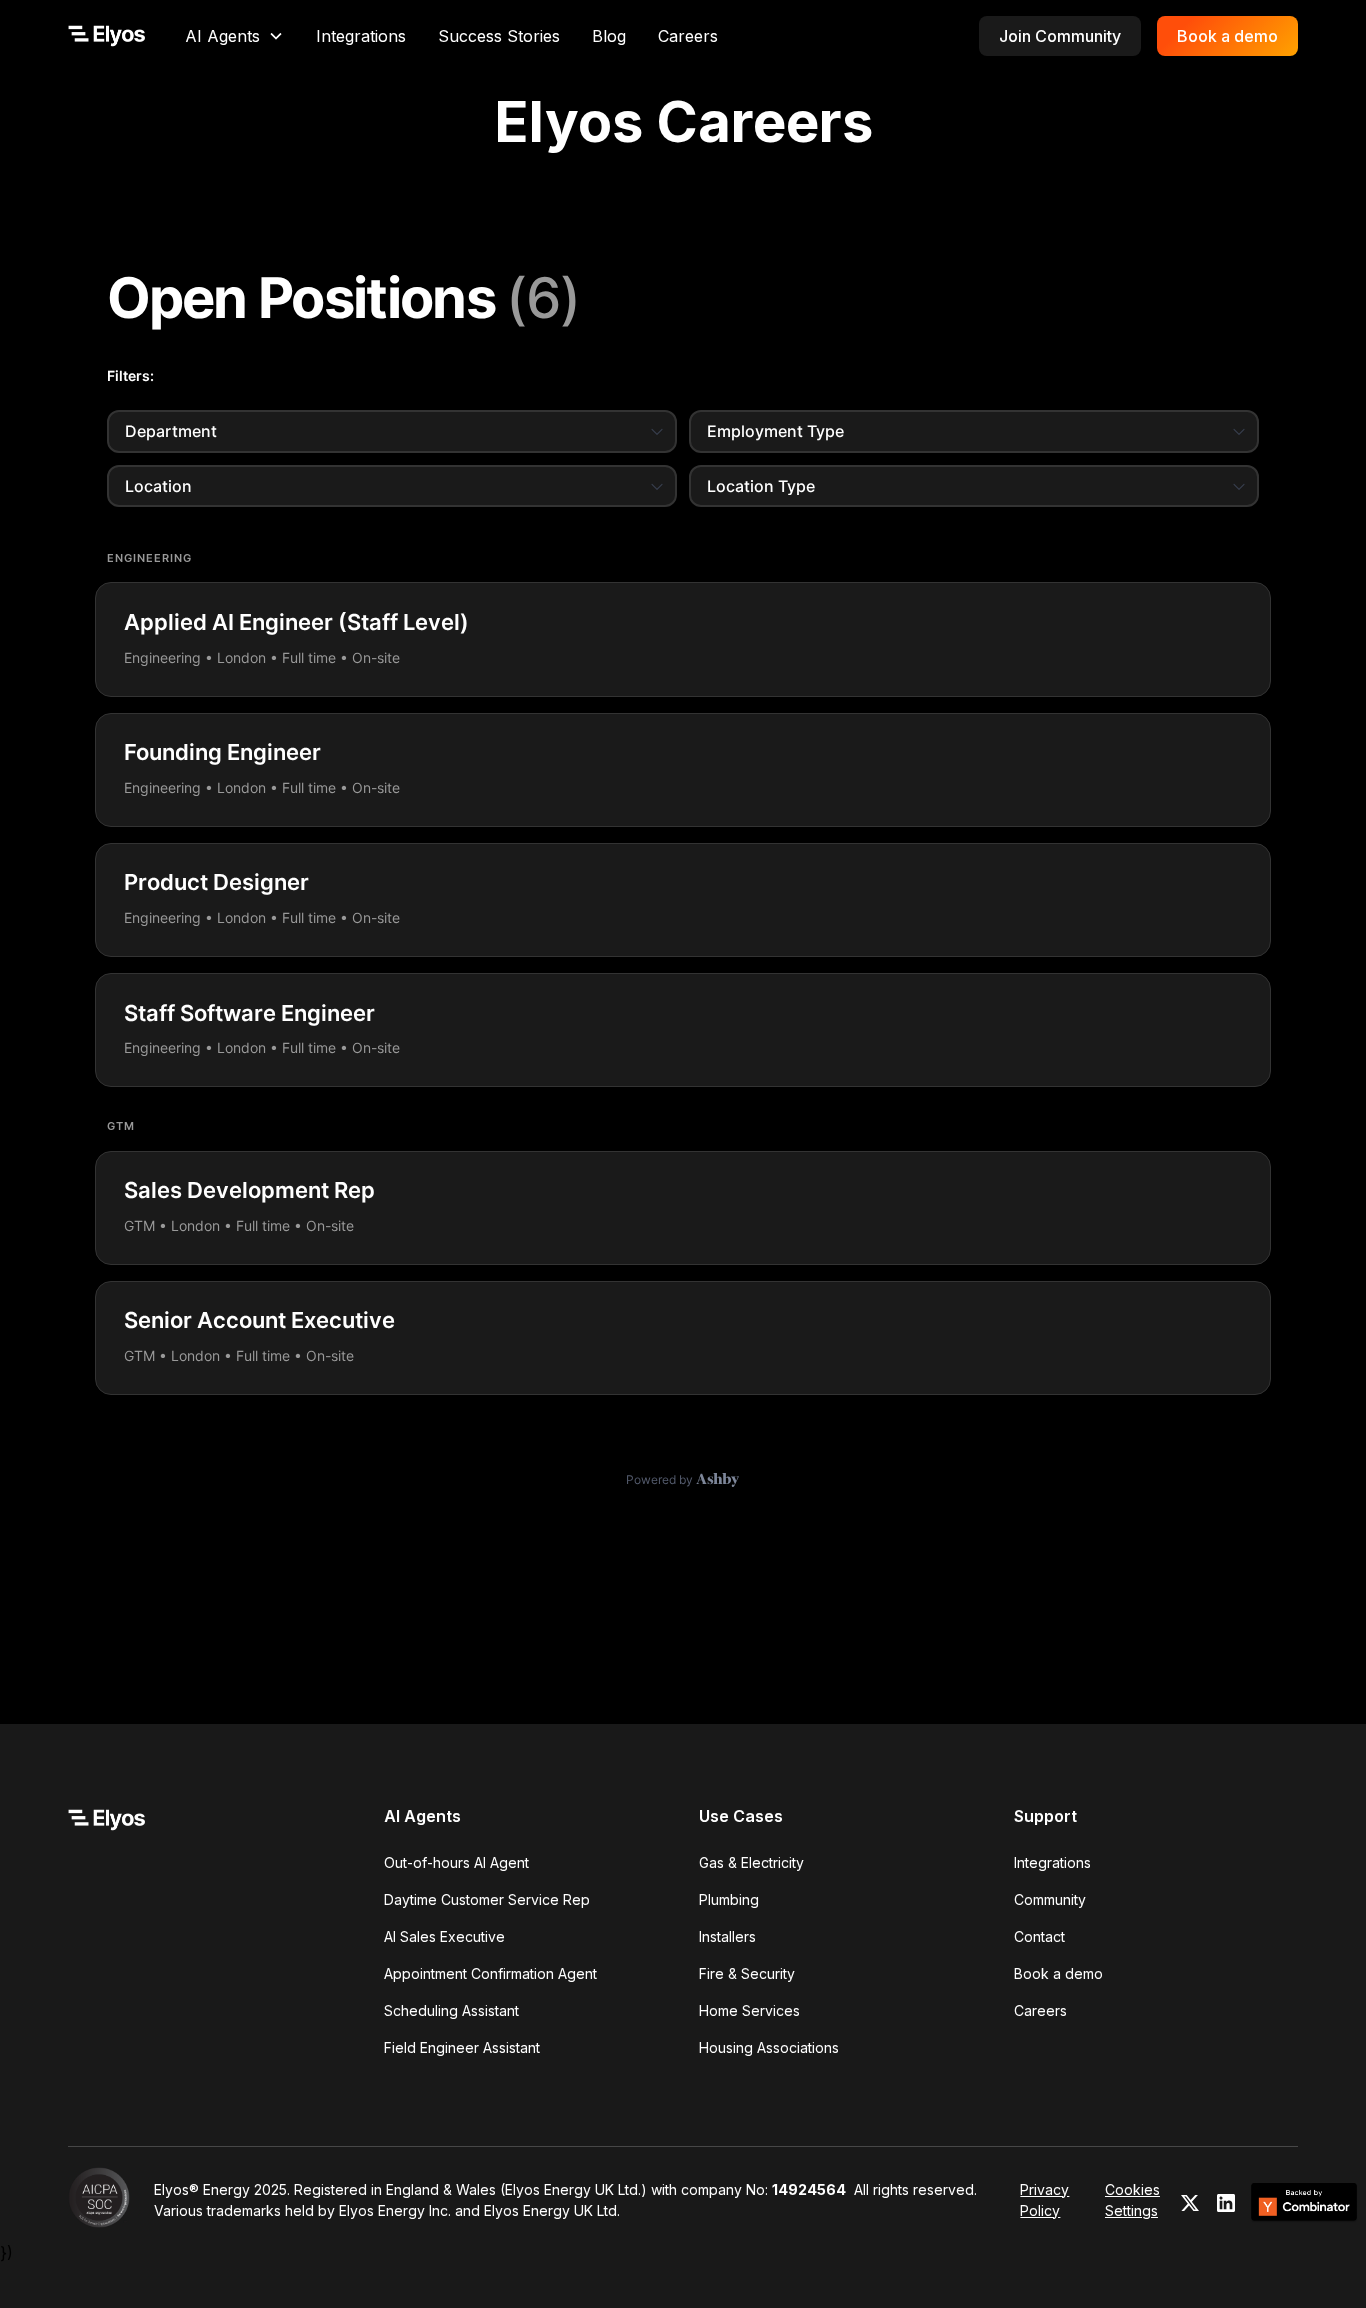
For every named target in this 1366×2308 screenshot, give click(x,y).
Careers (688, 36)
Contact (1039, 1936)
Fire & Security (747, 1973)
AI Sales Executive (444, 1936)
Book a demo (1227, 36)
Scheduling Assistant (451, 2010)
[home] (106, 36)
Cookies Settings (1132, 2200)
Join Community (1060, 36)
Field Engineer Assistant (462, 2047)
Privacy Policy (1044, 2200)
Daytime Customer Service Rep (487, 1899)
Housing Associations (769, 2047)
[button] (234, 36)
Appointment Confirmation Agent (490, 1973)
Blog (609, 36)
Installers (727, 1936)
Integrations (361, 36)
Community (1050, 1899)
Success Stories (499, 36)
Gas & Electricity (751, 1862)
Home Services (749, 2010)
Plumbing (729, 1899)
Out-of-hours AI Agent (456, 1862)
